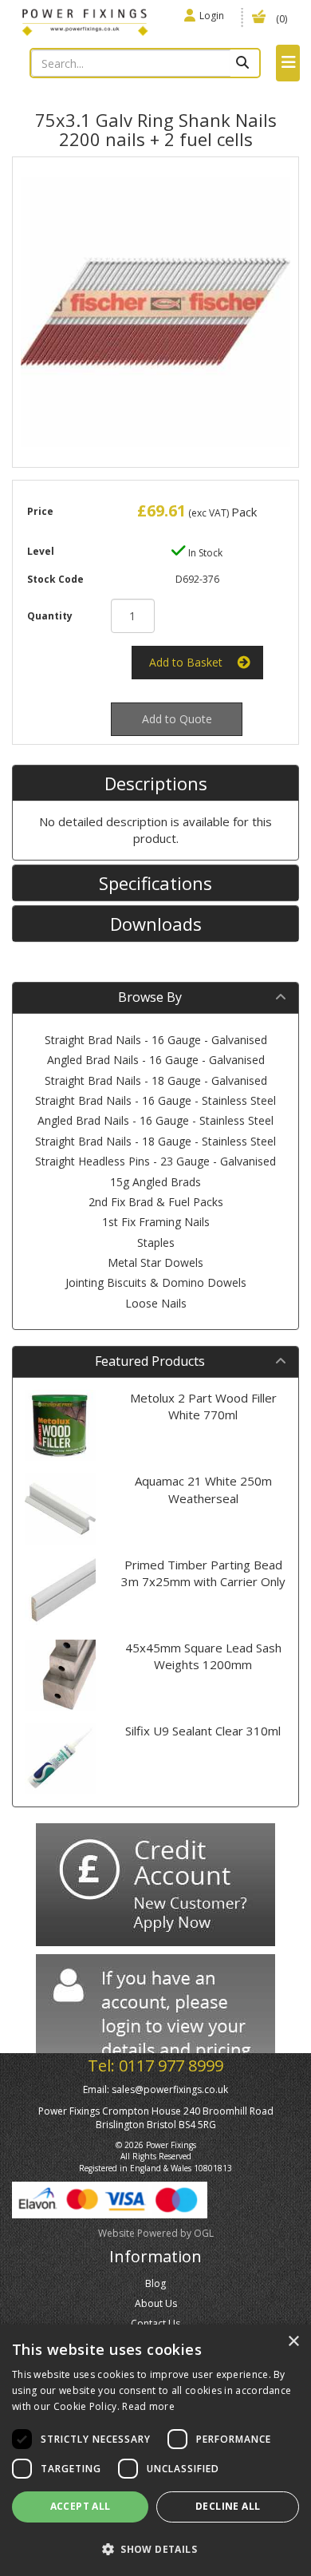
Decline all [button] (228, 2506)
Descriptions (156, 783)
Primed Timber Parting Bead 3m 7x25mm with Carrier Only (203, 1573)
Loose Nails (156, 1303)
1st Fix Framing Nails (156, 1222)
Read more (148, 2406)
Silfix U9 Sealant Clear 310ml (203, 1731)
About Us (156, 2303)
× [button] (293, 2342)
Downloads (156, 924)
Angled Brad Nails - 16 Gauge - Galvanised (156, 1060)
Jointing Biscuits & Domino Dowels (156, 1282)
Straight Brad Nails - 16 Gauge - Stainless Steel (155, 1100)
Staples (156, 1242)
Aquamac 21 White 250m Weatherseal (203, 1489)
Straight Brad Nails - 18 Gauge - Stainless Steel (155, 1141)
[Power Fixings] (85, 21)
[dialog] (155, 2450)
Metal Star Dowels (155, 1262)
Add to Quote (177, 719)
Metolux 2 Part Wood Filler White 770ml (203, 1406)
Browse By (150, 997)
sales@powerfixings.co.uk (170, 2089)
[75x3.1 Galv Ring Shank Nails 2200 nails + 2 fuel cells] (155, 312)
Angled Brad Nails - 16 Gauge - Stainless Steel (155, 1120)
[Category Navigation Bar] (288, 63)
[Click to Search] (244, 63)
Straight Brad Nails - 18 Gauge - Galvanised (156, 1080)
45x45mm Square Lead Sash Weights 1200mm (203, 1656)
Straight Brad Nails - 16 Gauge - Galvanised (156, 1040)
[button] (155, 2548)
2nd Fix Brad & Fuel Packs (156, 1202)
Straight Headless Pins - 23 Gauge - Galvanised (155, 1161)
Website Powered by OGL (156, 2233)
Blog (155, 2283)
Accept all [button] (81, 2506)
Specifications (155, 883)
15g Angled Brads (155, 1182)
